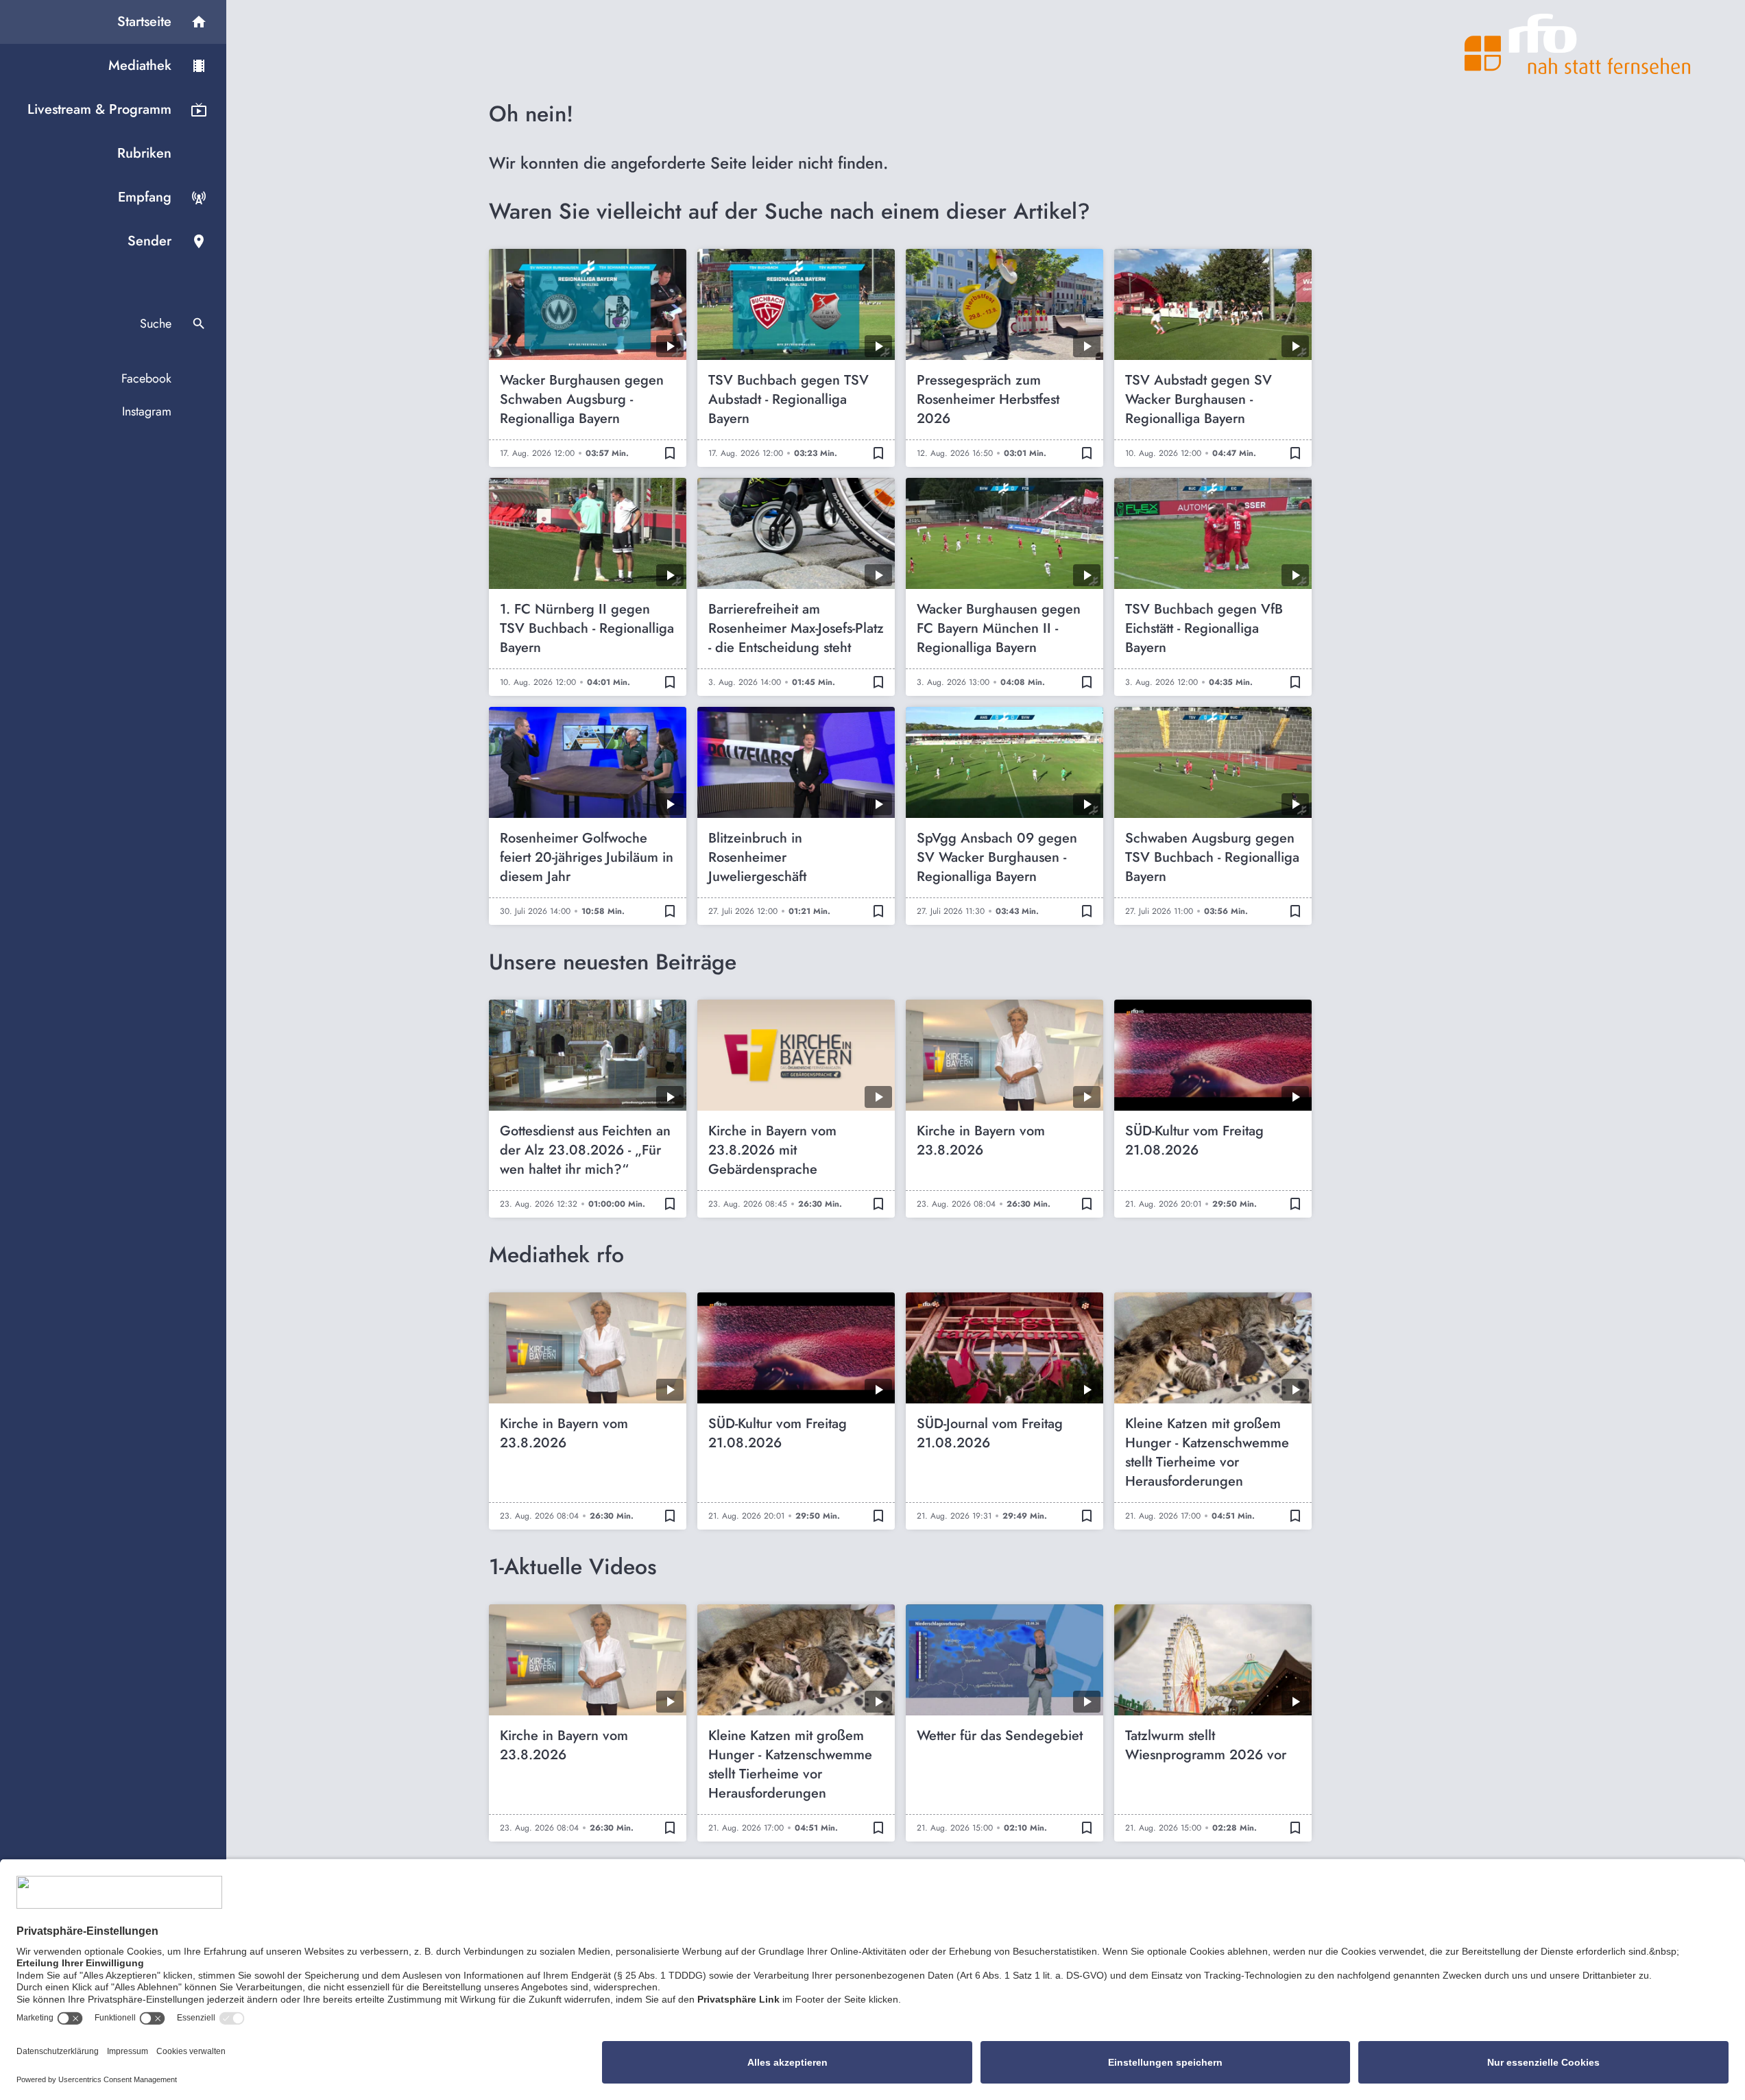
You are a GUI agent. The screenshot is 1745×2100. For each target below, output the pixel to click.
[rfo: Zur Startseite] (1578, 44)
